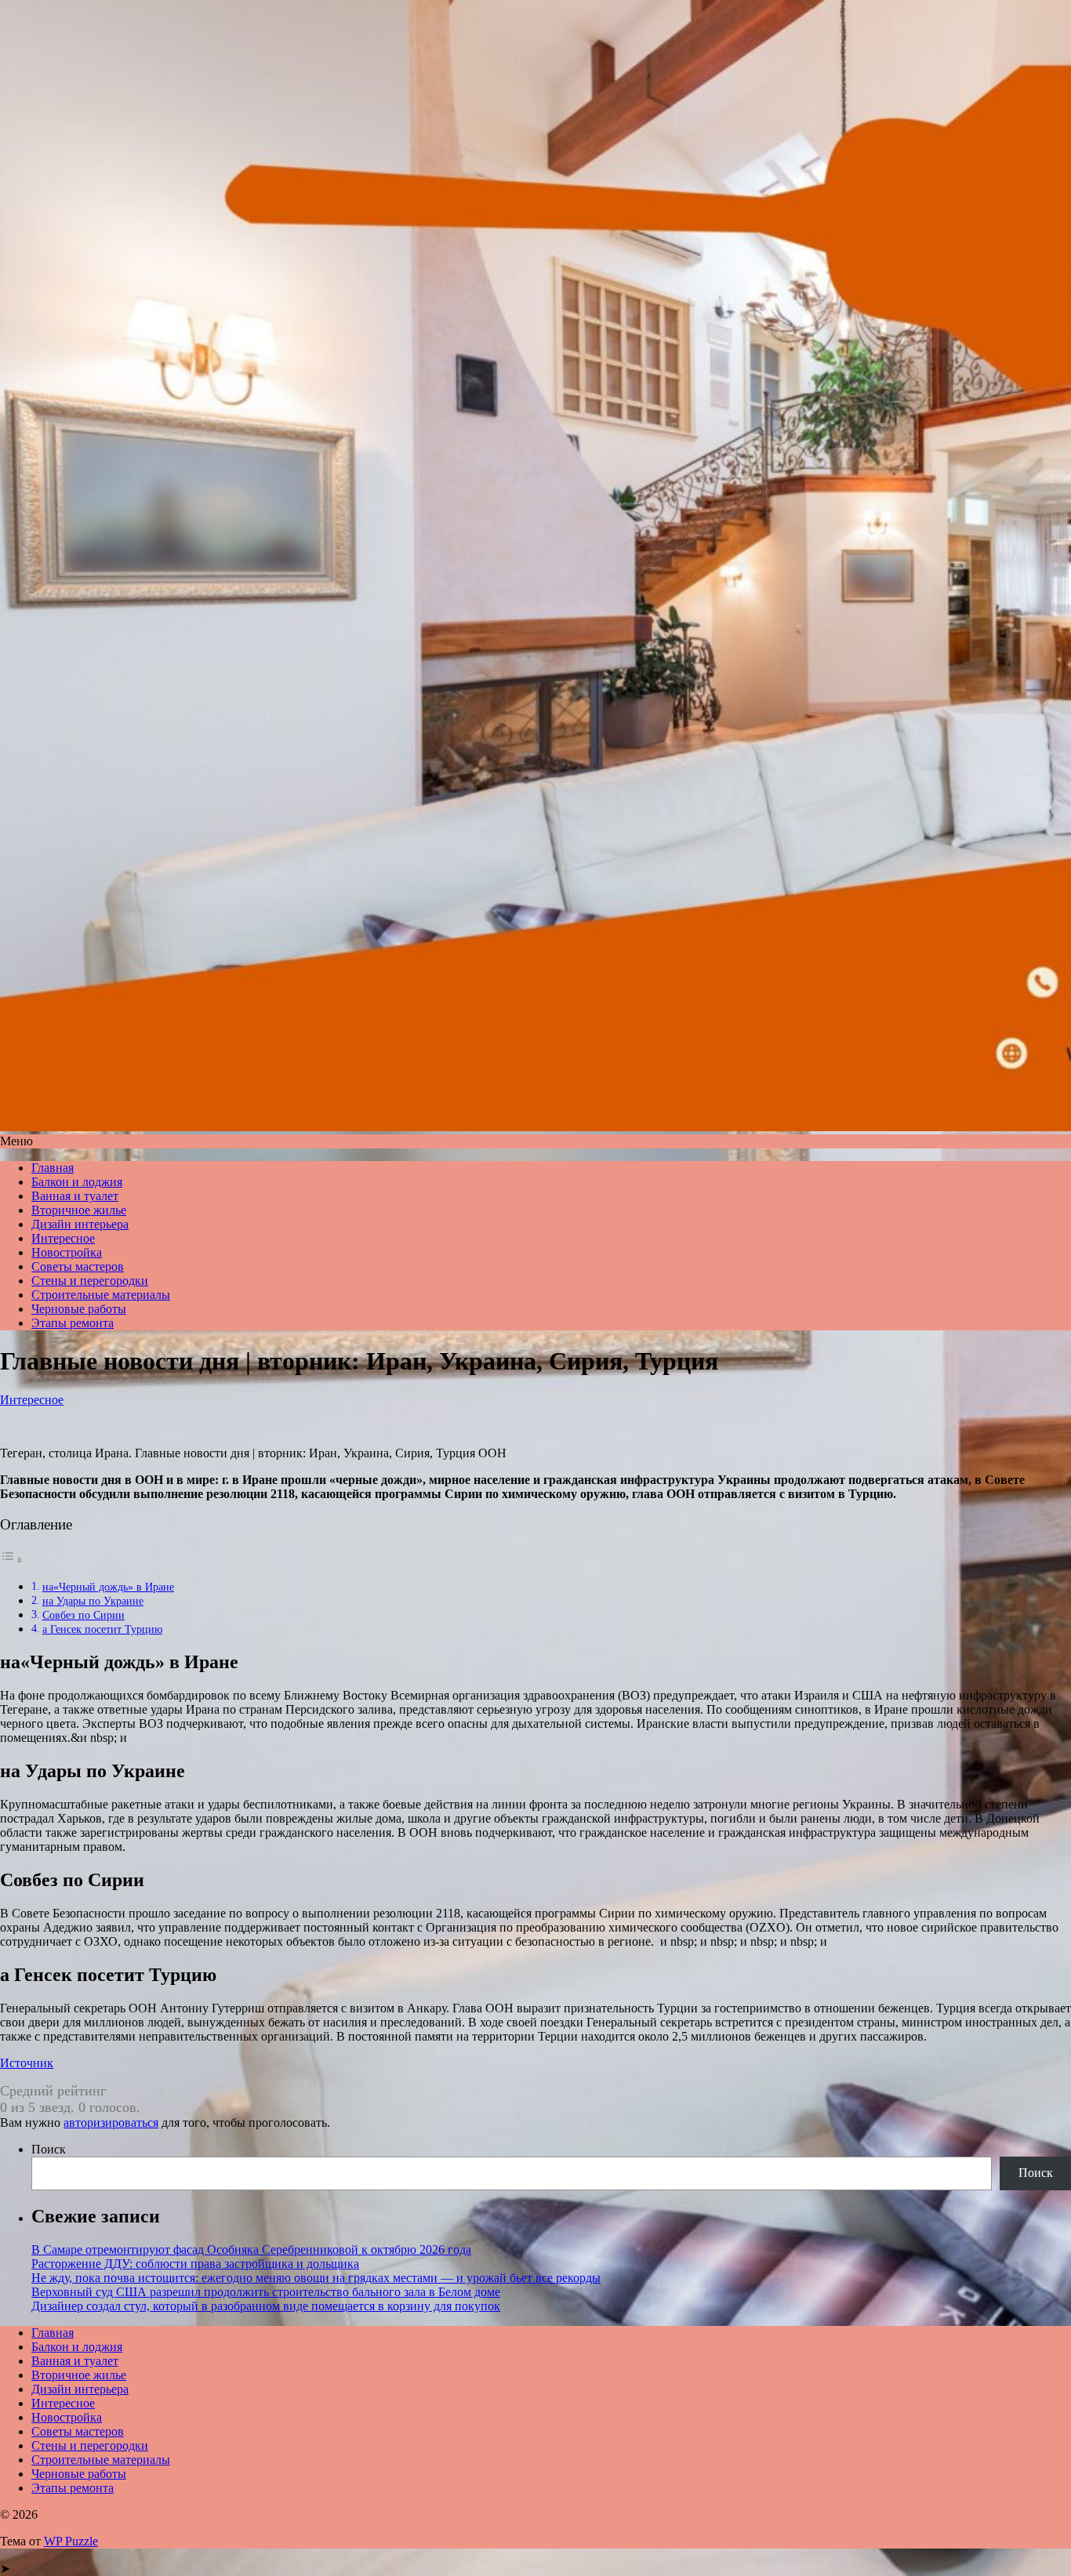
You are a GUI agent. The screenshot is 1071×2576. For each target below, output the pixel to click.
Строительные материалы (101, 1295)
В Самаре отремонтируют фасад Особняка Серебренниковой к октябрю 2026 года (251, 2249)
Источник (27, 2063)
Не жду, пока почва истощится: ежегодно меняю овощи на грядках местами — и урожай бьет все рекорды (316, 2278)
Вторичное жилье (79, 1210)
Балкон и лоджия (77, 1182)
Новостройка (67, 1252)
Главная (53, 1168)
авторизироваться (111, 2122)
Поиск (49, 2149)
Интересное (63, 1238)
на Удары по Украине (93, 1601)
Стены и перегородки (90, 1281)
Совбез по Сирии (84, 1615)
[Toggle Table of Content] (12, 1560)
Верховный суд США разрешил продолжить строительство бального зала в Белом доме (266, 2292)
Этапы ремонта (73, 1323)
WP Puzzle (71, 2541)
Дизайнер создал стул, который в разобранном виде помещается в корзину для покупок (266, 2306)
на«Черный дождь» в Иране (108, 1587)
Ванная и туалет (75, 1196)
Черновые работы (79, 1309)
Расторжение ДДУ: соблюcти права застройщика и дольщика (195, 2264)
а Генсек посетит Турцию (102, 1629)
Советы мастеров (78, 1266)
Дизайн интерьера (80, 1224)
